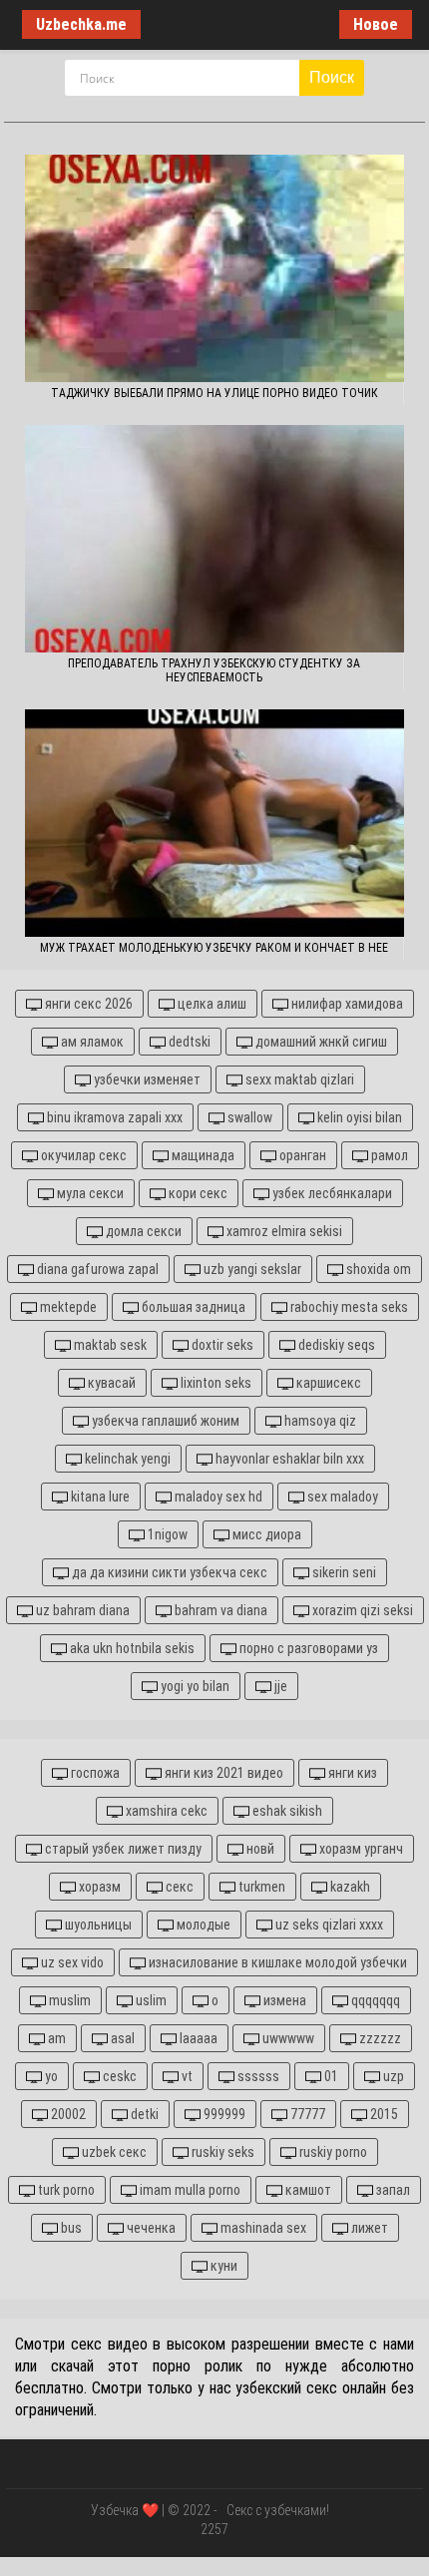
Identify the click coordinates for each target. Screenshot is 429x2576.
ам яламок (91, 1042)
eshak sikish (286, 1811)
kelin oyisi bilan (358, 1117)
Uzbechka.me (81, 24)
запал (392, 2190)
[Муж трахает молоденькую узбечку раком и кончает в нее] (214, 823)
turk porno (65, 2190)
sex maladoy (341, 1497)
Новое (376, 24)
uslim (150, 2000)
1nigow (166, 1534)
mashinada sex (262, 2228)
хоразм (98, 1887)
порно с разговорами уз (307, 1648)
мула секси (89, 1193)
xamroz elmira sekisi (283, 1231)
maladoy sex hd (217, 1497)
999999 (223, 2114)
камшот (307, 2190)
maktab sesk (109, 1345)
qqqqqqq (374, 2000)
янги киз (351, 1773)
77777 (306, 2114)
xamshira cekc (165, 1811)
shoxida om (377, 1269)
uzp (392, 2076)
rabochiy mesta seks (348, 1307)
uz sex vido (71, 1962)
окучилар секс (82, 1155)
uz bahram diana (81, 1610)
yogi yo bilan (194, 1686)
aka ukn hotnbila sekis (131, 1648)
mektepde (67, 1307)
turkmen (260, 1887)
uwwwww (287, 2038)
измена (283, 2000)
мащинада (202, 1155)
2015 (383, 2114)
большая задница (192, 1307)
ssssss (257, 2076)
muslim (68, 2000)
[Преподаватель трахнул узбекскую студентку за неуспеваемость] (214, 539)
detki (143, 2114)
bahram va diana (219, 1610)
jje (279, 1686)
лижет (368, 2228)
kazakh (349, 1887)
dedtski (188, 1042)
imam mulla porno (189, 2190)
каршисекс (327, 1383)
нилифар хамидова (346, 1004)
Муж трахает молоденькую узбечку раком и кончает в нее (214, 948)
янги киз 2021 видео (222, 1773)
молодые (202, 1925)
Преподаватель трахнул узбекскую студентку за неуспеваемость (214, 670)
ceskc (118, 2076)
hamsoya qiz (319, 1421)
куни (222, 2266)
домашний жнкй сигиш (320, 1042)
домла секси (142, 1231)
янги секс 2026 (87, 1004)
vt (186, 2076)
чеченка (150, 2228)
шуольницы (97, 1925)
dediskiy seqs (335, 1345)
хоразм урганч (360, 1849)
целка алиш (211, 1004)
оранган (301, 1155)
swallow (248, 1117)
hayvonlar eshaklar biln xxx (288, 1459)
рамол (388, 1155)
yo (50, 2076)
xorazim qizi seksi (361, 1610)
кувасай (110, 1383)
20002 (67, 2114)
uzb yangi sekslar (251, 1269)
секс (178, 1887)
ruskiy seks (221, 2152)
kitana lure (99, 1497)
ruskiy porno (332, 2152)
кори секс (197, 1193)
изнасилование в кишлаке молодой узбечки (276, 1962)
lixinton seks (214, 1383)
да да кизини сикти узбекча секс (168, 1572)
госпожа (94, 1773)
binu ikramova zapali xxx (113, 1117)
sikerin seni (343, 1572)
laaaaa (197, 2038)
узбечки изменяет (146, 1079)
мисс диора (265, 1534)
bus (70, 2228)
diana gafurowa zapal (96, 1269)
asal (121, 2038)
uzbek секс (113, 2152)
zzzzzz (379, 2038)
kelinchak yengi (126, 1459)
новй (259, 1849)
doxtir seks (221, 1345)
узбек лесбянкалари (331, 1193)
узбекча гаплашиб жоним (164, 1421)
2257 (214, 2529)
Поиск (332, 77)
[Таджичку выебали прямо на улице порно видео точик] (214, 268)
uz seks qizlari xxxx (328, 1925)
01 (330, 2076)
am (55, 2038)
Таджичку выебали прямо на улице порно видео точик (214, 393)
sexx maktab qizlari (298, 1079)
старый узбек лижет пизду (122, 1849)
